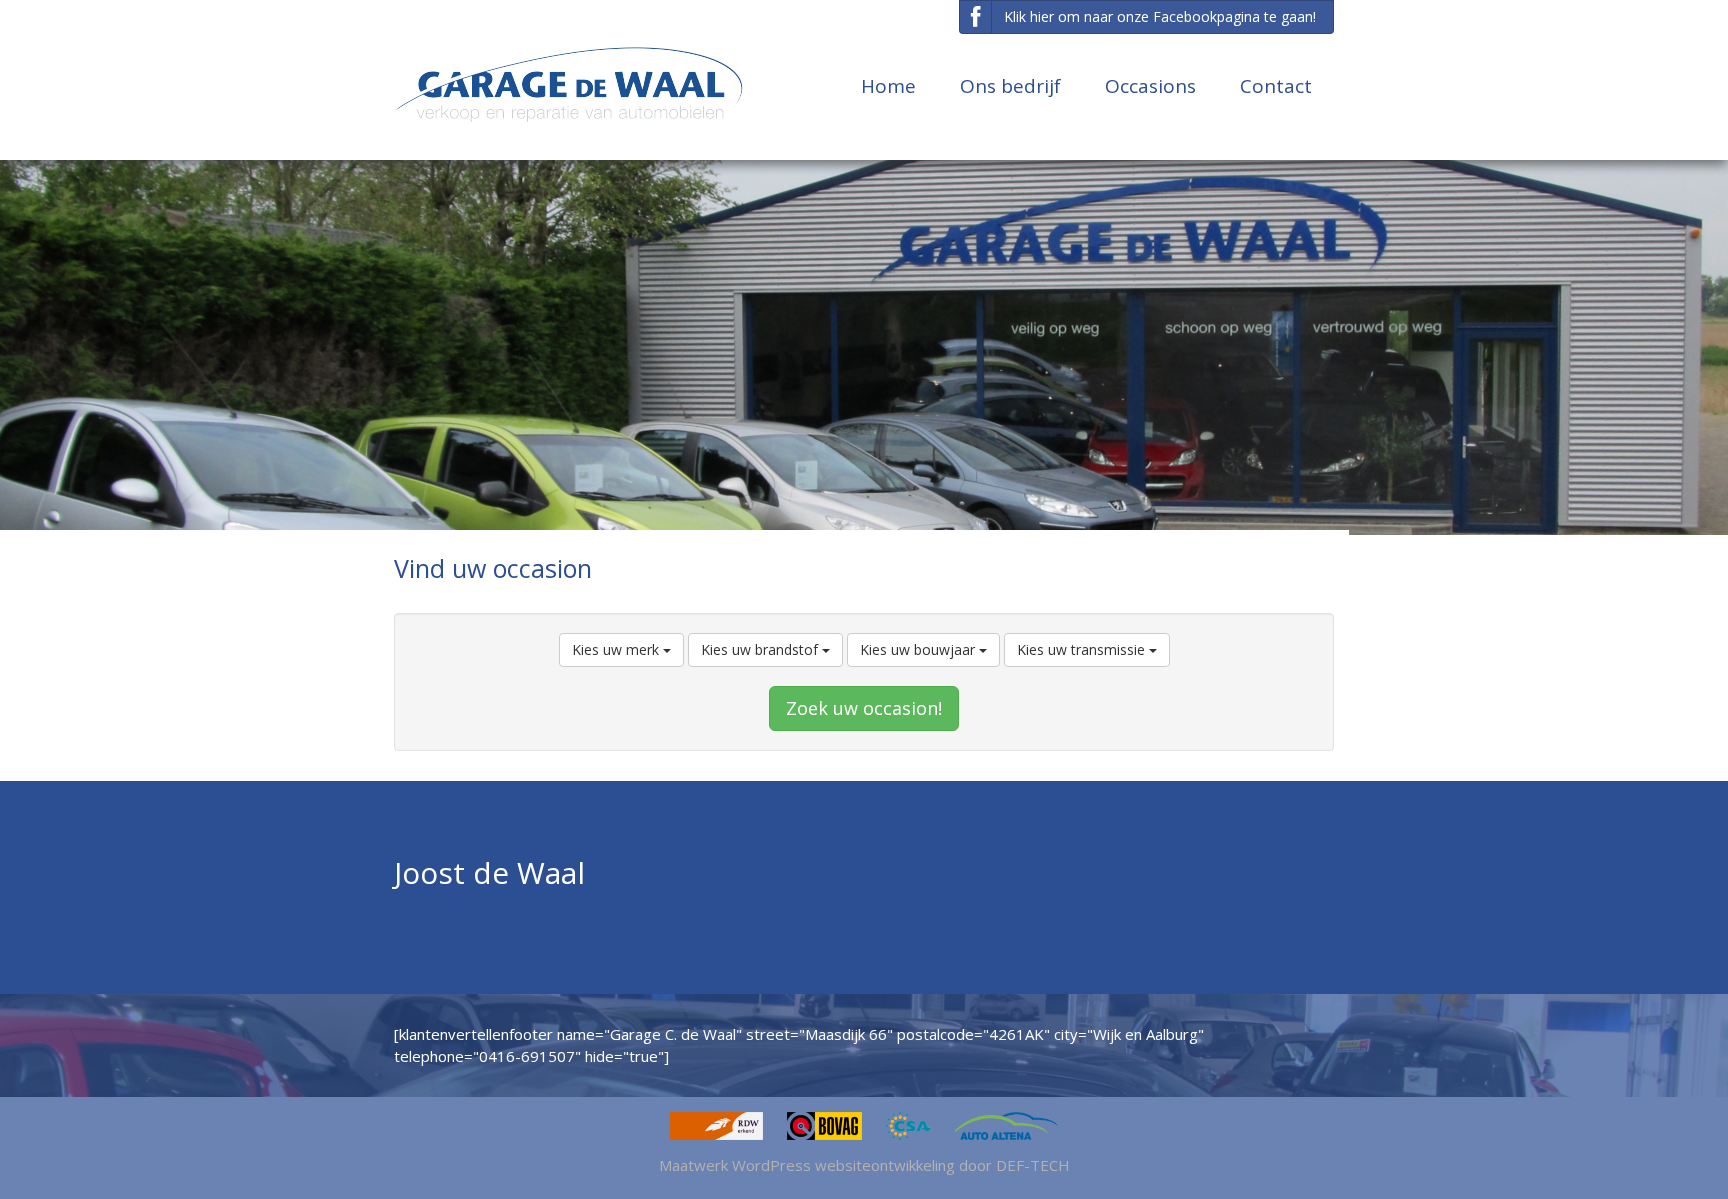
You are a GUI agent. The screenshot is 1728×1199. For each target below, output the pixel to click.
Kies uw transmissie (1083, 649)
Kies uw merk (617, 649)
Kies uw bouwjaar (919, 649)
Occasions (1150, 86)
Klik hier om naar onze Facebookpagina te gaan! (1160, 16)
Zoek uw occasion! (864, 708)
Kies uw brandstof (761, 649)
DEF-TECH (1033, 1165)
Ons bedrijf (1010, 86)
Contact (1276, 86)
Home (888, 86)
